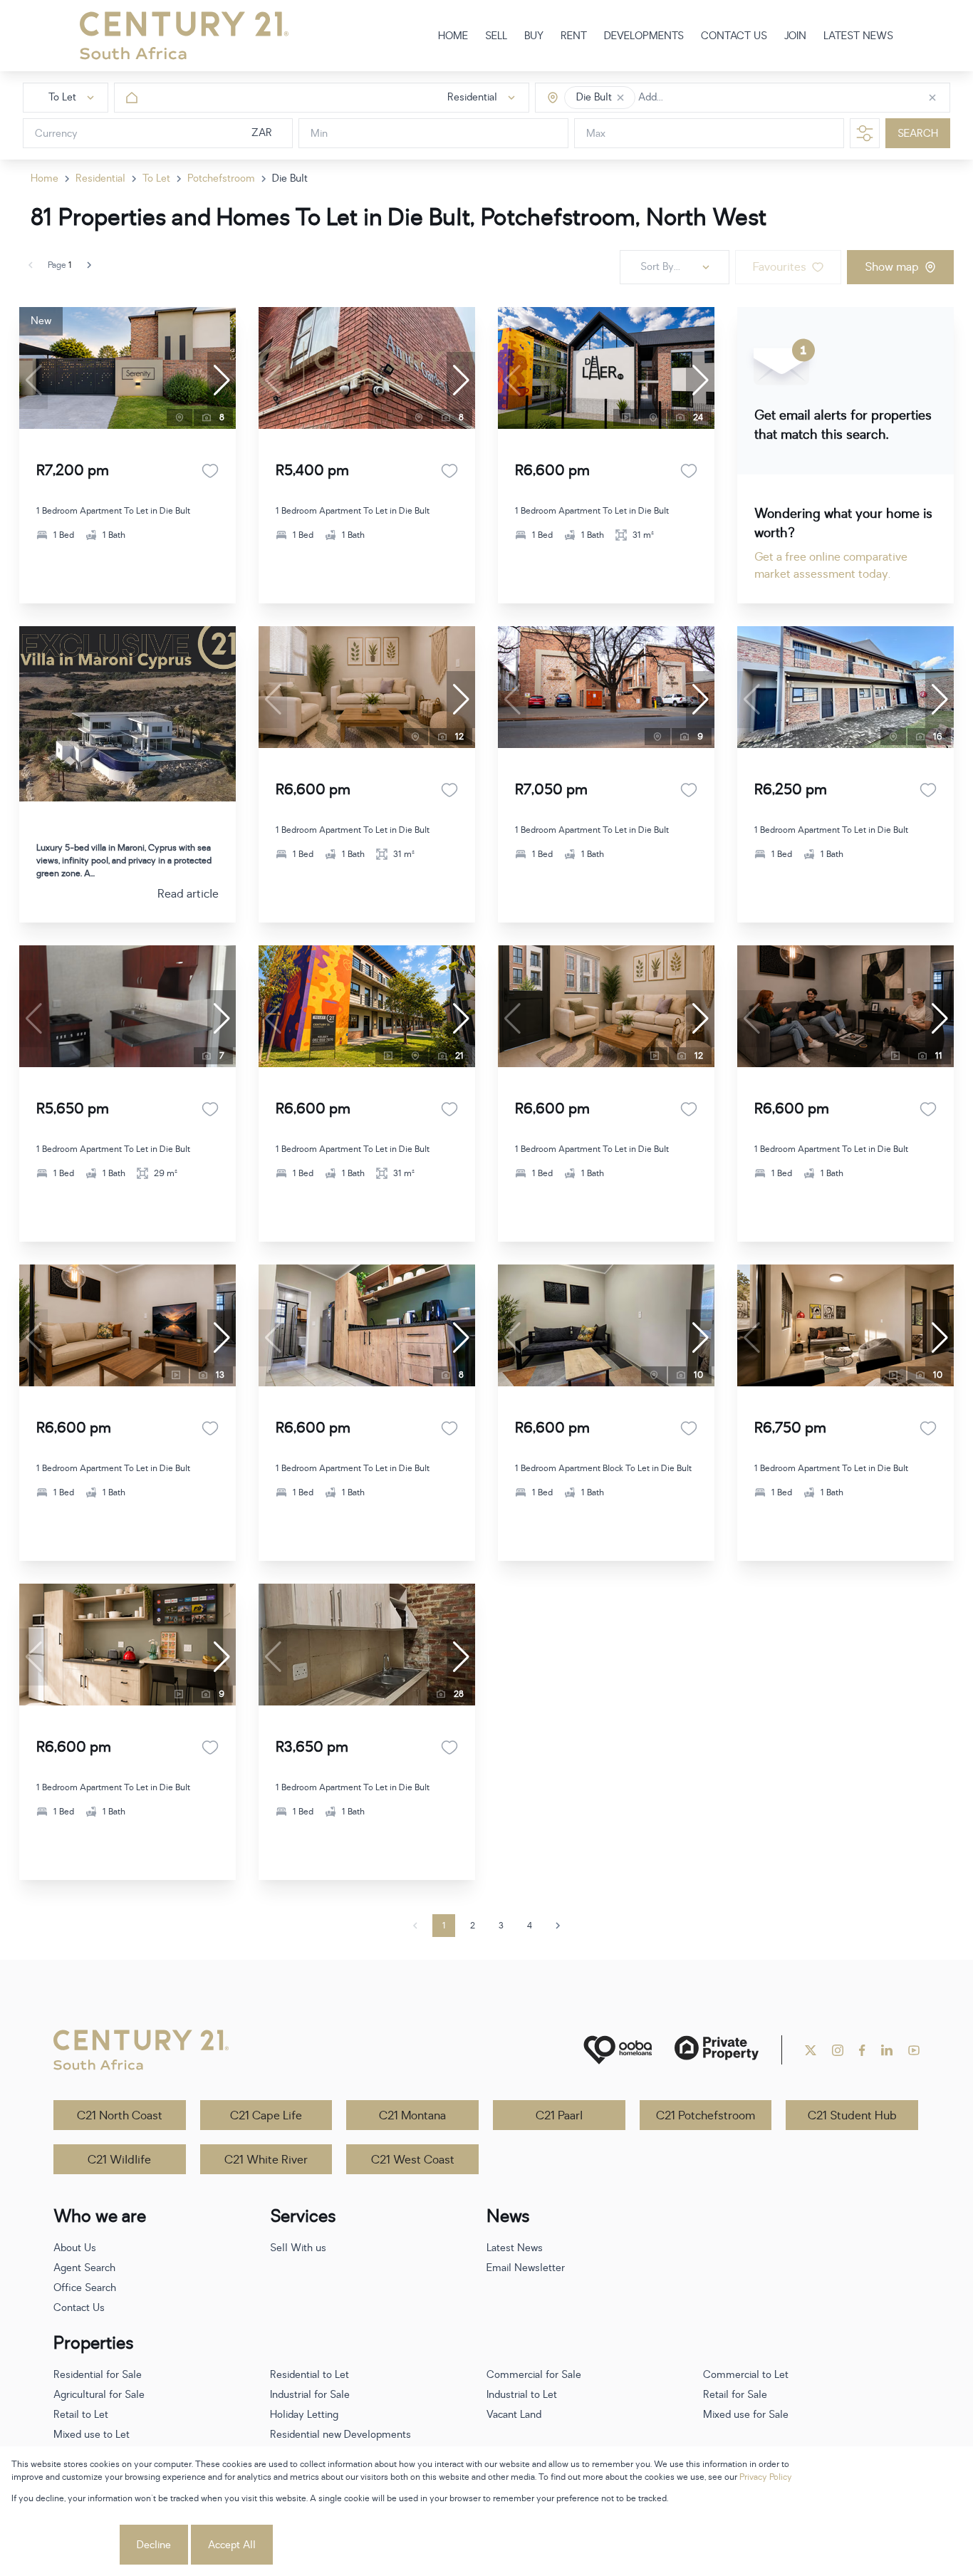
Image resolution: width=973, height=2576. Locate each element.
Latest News (515, 2248)
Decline (154, 2545)
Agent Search (84, 2268)
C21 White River (266, 2160)
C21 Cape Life (266, 2116)
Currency (56, 134)
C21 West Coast (413, 2160)
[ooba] (618, 2050)
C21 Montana (412, 2116)
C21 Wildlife (119, 2160)
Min (319, 134)
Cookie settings (64, 2545)
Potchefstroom (221, 178)
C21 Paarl (559, 2116)
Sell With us (298, 2248)
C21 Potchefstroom (706, 2116)
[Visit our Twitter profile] (811, 2050)
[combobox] (698, 98)
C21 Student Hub (852, 2116)
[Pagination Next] (558, 1926)
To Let (156, 178)
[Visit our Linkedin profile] (887, 2050)
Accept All (232, 2545)
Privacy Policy (766, 2477)
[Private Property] (717, 2050)
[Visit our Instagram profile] (838, 2050)
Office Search (85, 2288)
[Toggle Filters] (865, 133)
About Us (75, 2248)
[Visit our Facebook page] (862, 2050)
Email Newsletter (526, 2268)
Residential (100, 178)
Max (596, 134)
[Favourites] (210, 471)
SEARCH (918, 134)
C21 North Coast (120, 2116)
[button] (620, 98)
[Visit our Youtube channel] (914, 2050)
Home (45, 178)
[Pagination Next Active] (89, 265)
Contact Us (79, 2308)
